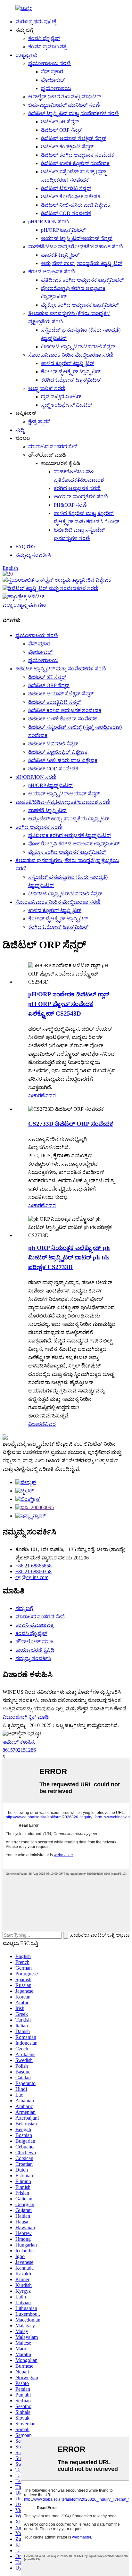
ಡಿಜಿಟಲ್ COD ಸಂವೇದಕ (66, 213)
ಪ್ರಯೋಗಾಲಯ (56, 88)
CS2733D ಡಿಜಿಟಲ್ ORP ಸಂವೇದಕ (71, 1124)
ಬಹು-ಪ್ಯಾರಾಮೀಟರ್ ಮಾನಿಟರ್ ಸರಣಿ (64, 105)
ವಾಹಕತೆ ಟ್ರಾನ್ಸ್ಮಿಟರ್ (60, 255)
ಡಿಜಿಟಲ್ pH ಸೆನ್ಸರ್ (60, 122)
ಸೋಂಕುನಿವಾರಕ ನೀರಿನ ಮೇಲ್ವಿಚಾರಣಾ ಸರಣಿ (71, 355)
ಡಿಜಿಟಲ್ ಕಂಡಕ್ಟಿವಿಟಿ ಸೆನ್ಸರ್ (67, 147)
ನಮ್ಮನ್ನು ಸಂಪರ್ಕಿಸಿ (33, 555)
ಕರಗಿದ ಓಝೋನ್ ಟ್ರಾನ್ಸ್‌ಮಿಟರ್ (71, 380)
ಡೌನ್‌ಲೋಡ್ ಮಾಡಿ (34, 1642)
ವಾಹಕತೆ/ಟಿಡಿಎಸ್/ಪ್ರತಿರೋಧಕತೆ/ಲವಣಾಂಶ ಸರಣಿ (76, 247)
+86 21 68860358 (33, 1571)
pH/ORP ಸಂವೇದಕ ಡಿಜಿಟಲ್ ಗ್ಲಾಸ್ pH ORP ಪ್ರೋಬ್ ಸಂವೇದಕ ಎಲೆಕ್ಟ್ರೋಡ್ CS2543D (69, 1004)
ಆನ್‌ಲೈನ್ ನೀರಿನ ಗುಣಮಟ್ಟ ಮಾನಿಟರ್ (65, 97)
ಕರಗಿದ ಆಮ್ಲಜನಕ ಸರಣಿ (52, 272)
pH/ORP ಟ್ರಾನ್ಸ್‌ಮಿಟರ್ (63, 230)
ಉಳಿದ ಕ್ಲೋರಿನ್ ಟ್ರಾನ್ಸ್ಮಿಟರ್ (68, 363)
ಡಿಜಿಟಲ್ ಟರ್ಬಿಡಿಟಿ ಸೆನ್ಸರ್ (66, 188)
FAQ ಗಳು (25, 547)
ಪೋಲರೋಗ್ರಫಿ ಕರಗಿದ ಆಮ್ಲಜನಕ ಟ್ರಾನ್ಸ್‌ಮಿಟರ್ (74, 844)
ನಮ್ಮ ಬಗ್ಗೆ (24, 1608)
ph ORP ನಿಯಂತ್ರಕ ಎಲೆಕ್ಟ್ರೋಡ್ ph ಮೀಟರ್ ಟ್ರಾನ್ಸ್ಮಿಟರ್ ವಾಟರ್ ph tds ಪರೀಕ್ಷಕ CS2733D (69, 1257)
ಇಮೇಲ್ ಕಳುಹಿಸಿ (19, 1742)
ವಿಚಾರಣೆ (37, 1096)
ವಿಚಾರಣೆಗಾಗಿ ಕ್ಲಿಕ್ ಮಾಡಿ (26, 1717)
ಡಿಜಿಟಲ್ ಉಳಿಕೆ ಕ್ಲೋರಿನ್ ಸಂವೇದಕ (75, 163)
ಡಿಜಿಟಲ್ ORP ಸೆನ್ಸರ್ (62, 130)
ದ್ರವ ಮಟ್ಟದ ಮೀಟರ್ (61, 397)
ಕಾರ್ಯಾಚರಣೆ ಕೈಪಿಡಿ (35, 1650)
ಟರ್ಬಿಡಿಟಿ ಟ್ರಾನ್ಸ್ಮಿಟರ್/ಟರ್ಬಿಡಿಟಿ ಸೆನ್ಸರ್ (78, 347)
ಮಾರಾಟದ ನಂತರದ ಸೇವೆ (53, 447)
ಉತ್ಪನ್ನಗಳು (26, 55)
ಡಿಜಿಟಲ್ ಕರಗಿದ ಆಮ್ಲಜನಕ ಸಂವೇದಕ (78, 155)
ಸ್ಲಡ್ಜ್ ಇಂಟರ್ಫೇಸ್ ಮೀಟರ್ (66, 405)
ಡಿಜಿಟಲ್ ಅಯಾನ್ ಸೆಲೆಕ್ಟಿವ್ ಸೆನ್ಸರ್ (74, 138)
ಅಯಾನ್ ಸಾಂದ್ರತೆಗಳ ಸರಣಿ (81, 497)
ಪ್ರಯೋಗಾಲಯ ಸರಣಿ (50, 63)
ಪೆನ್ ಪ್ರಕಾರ (52, 72)
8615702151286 (19, 1750)
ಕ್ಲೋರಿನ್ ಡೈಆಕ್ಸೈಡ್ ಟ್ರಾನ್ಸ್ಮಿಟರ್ (71, 372)
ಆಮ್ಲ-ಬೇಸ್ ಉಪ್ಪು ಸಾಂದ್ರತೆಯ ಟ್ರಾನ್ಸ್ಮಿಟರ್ (82, 263)
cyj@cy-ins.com (32, 1577)
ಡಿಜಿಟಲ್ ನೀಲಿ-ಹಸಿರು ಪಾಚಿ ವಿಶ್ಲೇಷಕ (76, 205)
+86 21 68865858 (33, 1566)
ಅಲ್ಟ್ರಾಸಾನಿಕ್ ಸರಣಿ (47, 388)
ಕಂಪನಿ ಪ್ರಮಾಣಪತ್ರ (47, 47)
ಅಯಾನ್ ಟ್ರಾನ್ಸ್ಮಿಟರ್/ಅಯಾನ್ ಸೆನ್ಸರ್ (77, 238)
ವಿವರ (50, 1096)
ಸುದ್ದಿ (20, 430)
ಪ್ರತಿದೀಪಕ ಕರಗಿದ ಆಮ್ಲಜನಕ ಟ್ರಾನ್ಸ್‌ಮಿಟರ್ (82, 280)
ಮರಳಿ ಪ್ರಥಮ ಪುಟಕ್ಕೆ (36, 22)
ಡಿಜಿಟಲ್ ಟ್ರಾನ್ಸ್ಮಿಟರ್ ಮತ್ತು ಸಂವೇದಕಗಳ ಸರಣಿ (74, 113)
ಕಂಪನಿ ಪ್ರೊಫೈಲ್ (44, 38)
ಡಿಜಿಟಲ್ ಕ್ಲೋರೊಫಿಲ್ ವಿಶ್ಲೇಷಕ (71, 197)
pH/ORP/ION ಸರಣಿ (49, 222)
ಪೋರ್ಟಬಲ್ (53, 80)
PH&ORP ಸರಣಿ (70, 505)
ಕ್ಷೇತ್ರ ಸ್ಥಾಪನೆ (39, 422)
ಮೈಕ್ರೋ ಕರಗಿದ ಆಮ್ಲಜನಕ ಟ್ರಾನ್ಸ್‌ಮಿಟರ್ (80, 305)
